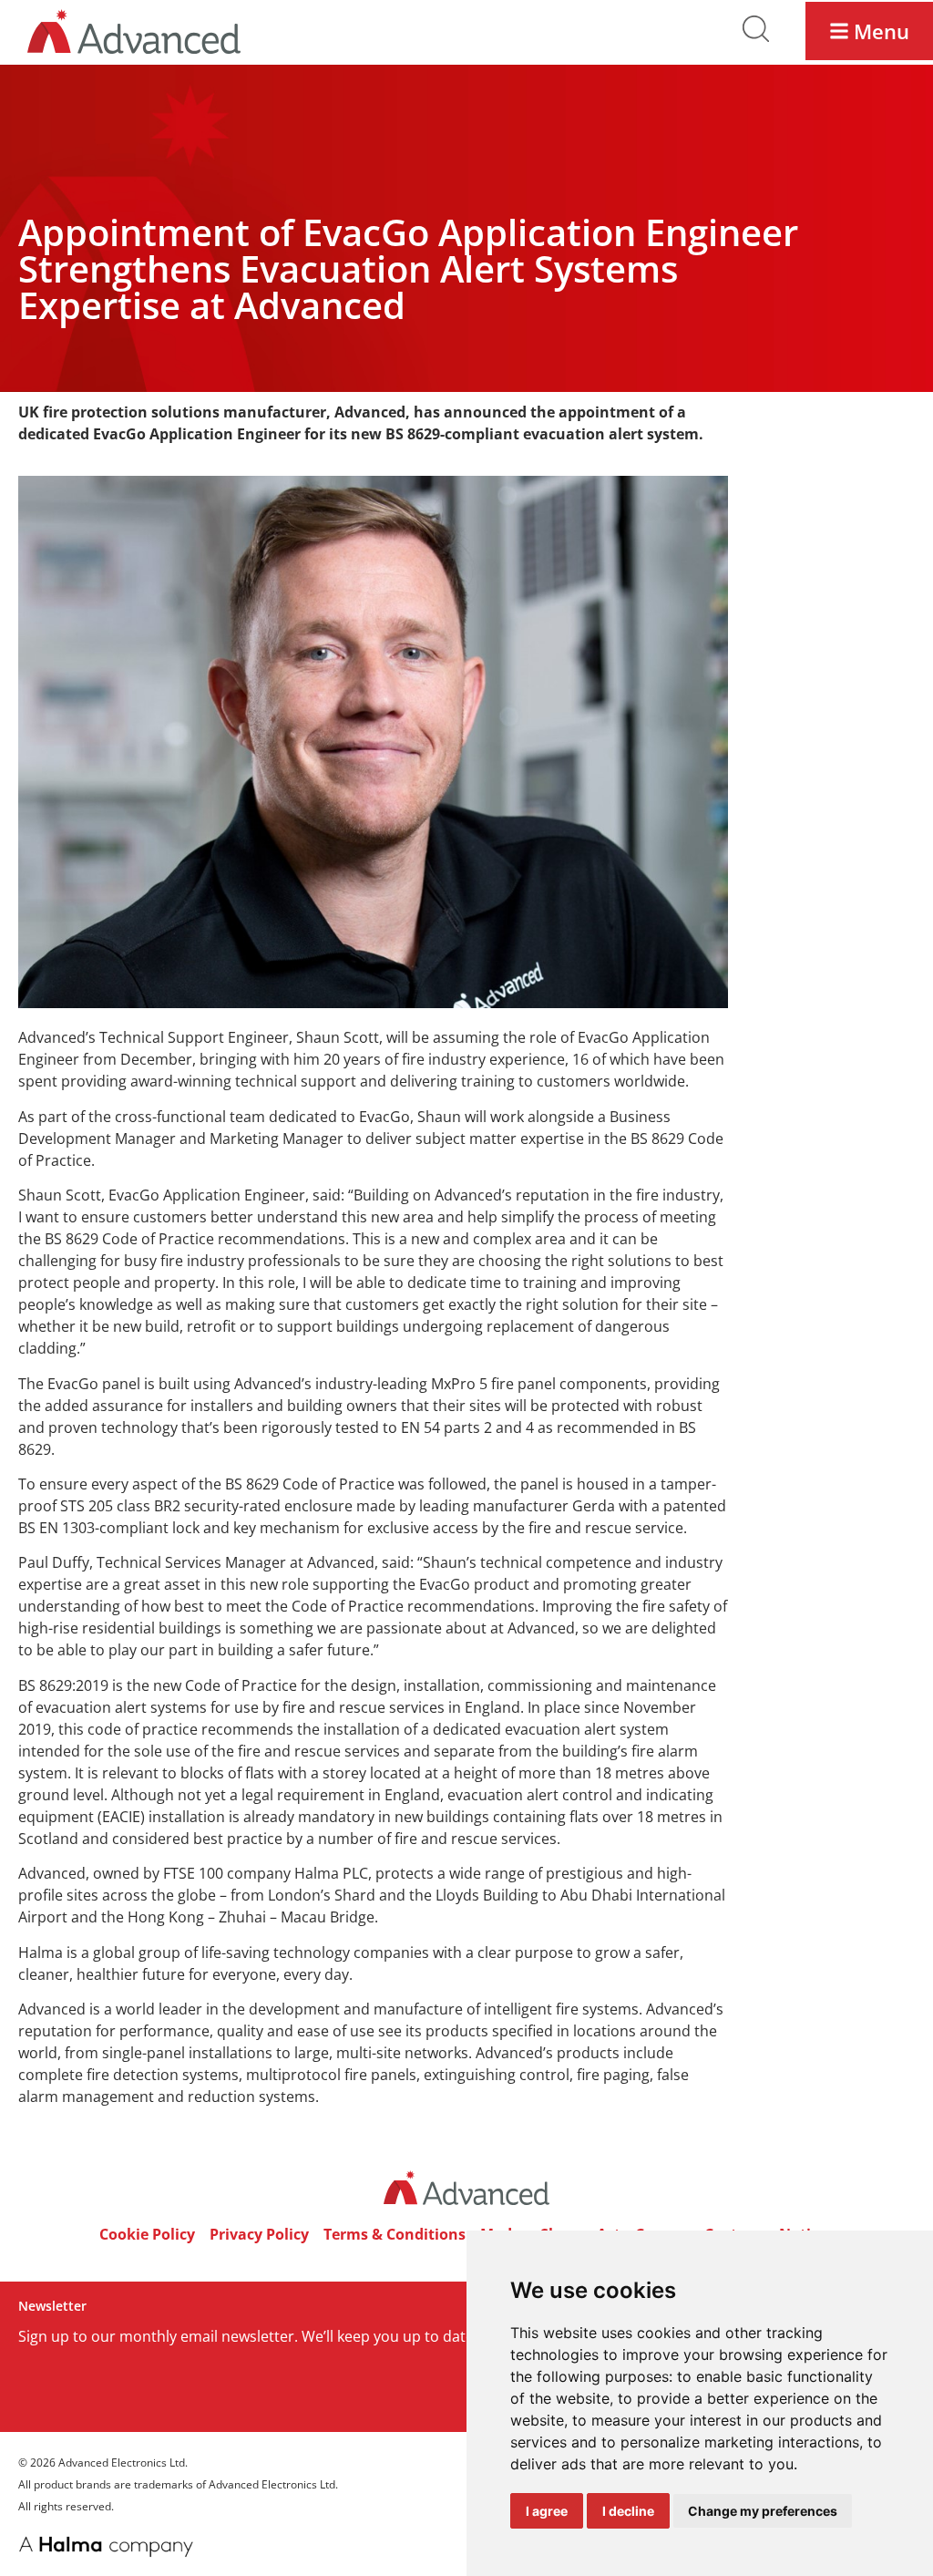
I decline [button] (628, 2511)
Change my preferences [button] (763, 2511)
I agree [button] (547, 2511)
